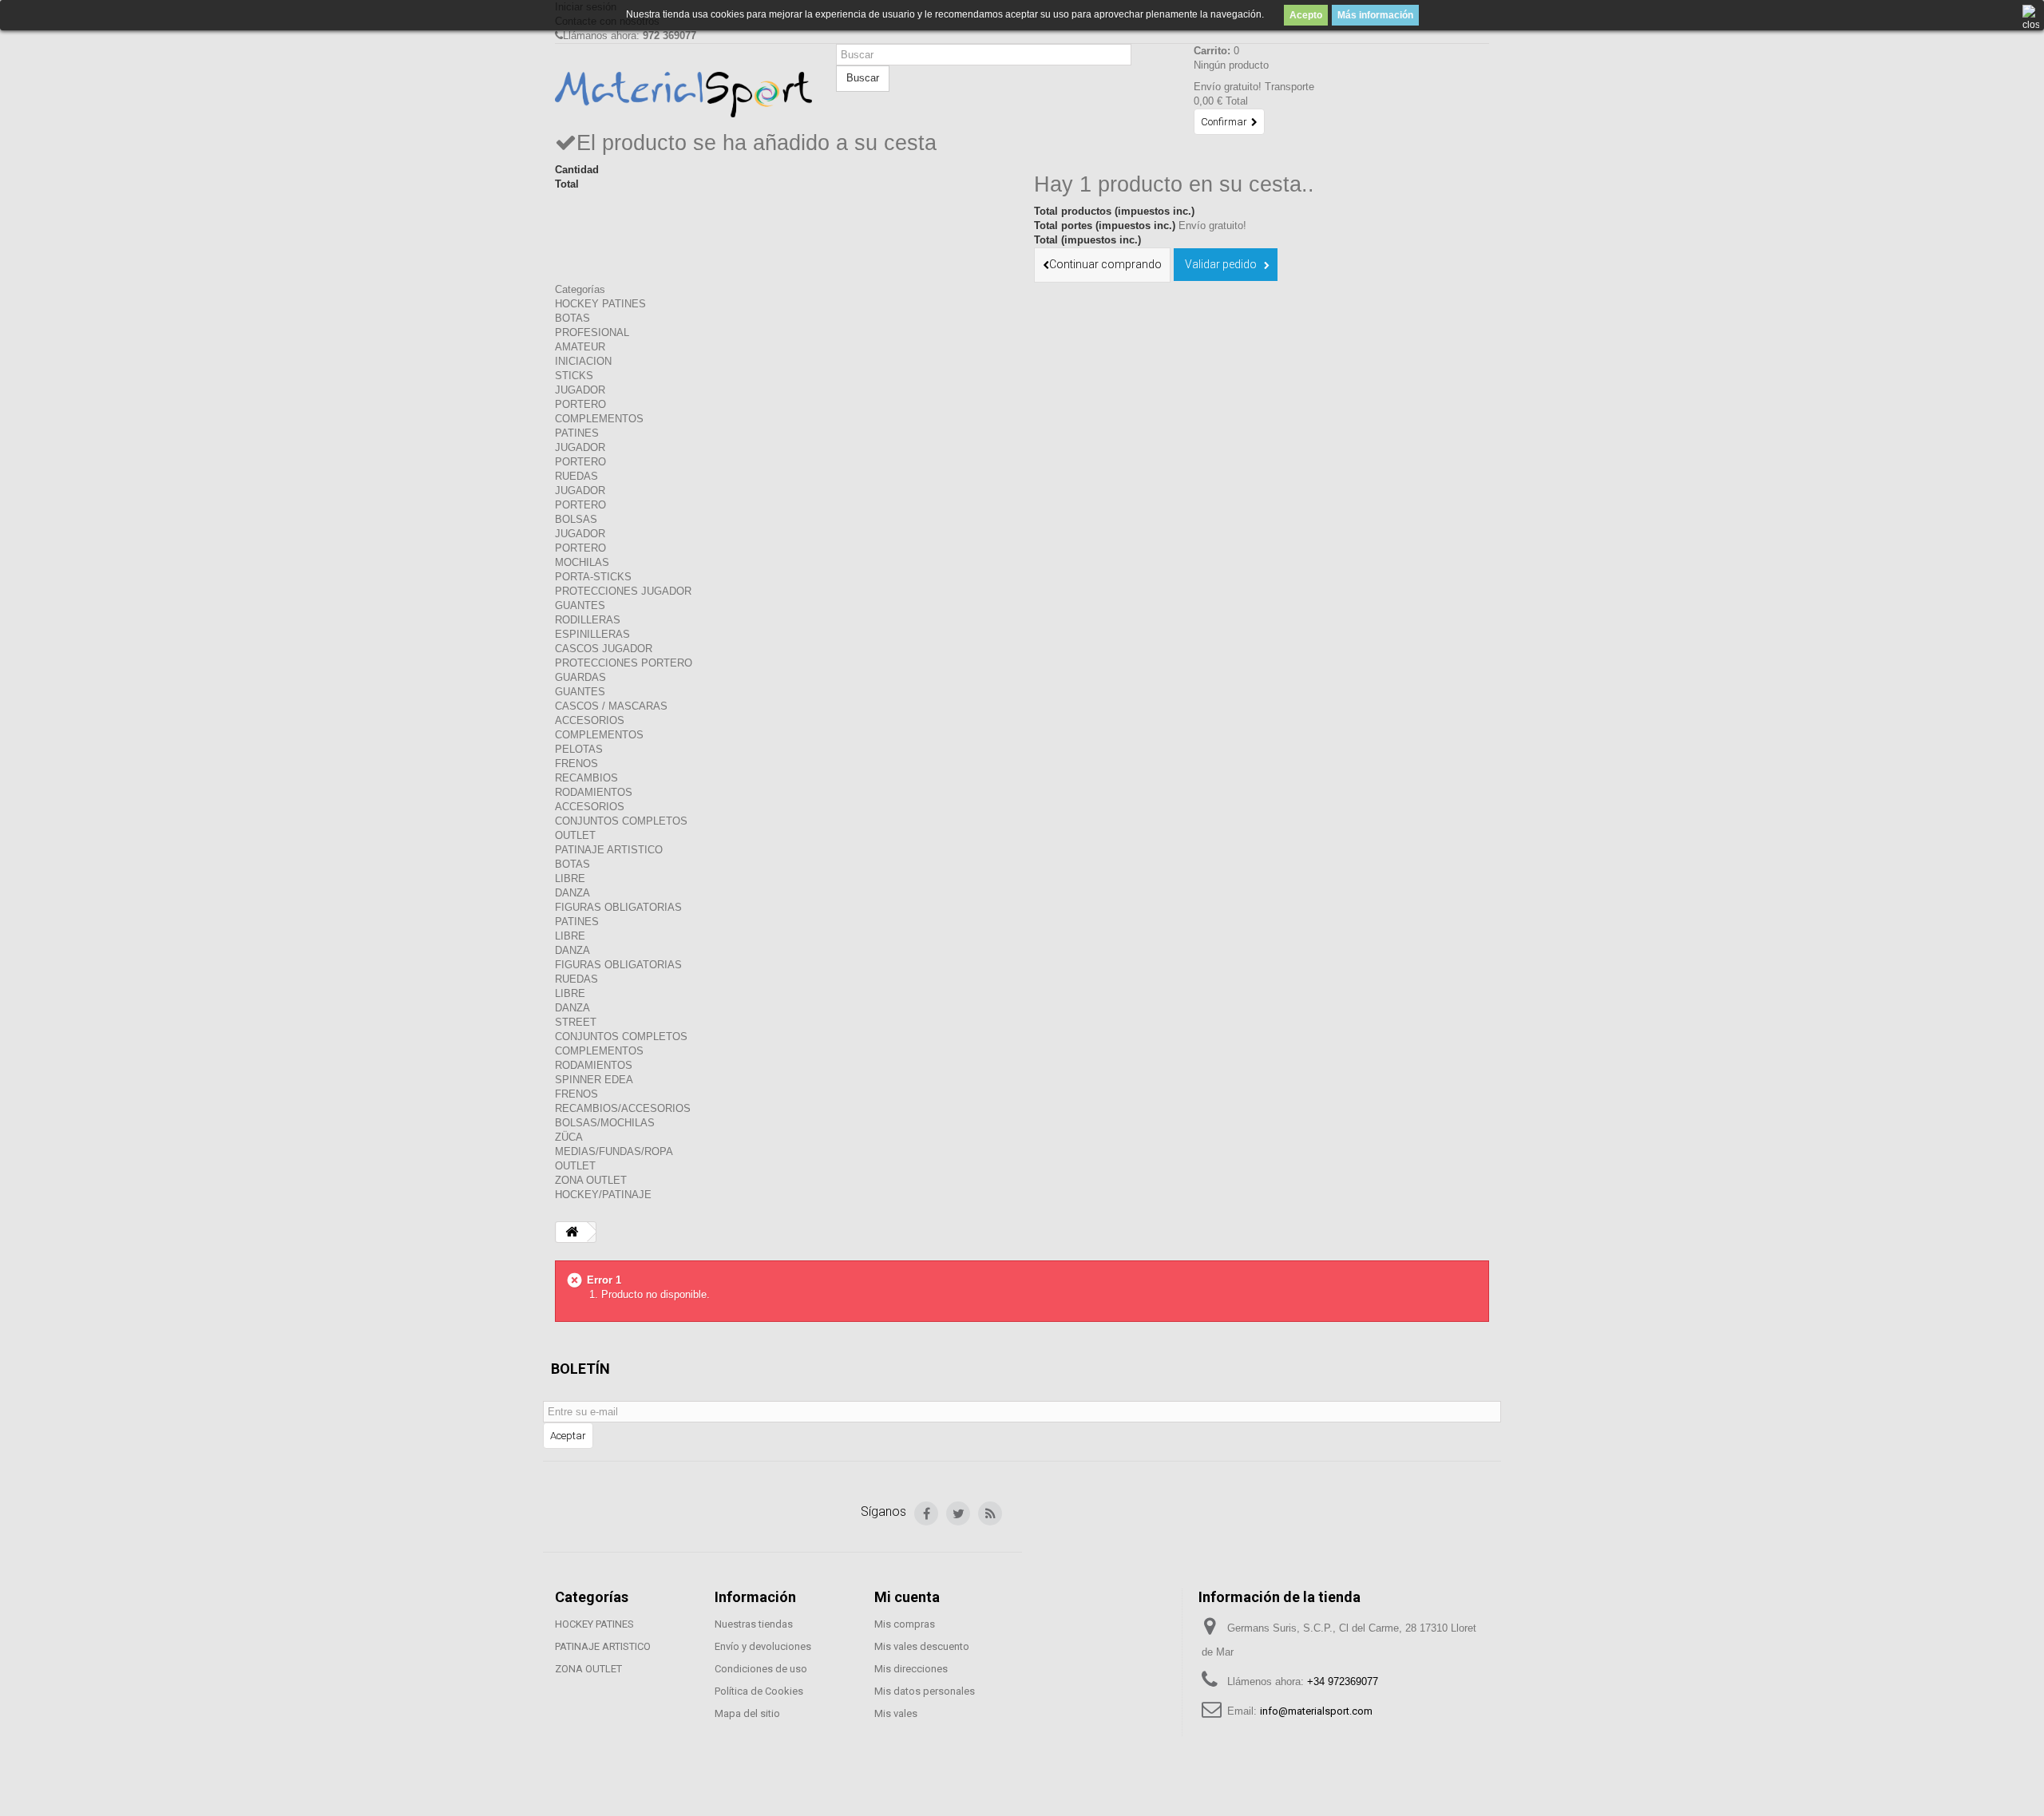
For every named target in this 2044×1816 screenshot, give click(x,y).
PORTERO (580, 404)
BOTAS (572, 318)
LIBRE (570, 878)
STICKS (574, 376)
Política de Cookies (759, 1691)
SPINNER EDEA (594, 1080)
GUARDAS (580, 677)
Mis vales (896, 1713)
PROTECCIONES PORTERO (624, 663)
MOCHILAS (582, 562)
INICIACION (583, 361)
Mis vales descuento (922, 1646)
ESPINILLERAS (592, 634)
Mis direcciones (911, 1669)
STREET (576, 1022)
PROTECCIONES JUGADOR (623, 591)
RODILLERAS (588, 620)
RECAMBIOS (586, 778)
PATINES (577, 433)
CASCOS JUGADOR (604, 649)
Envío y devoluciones (763, 1646)
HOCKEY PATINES (600, 304)
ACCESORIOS (590, 720)
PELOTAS (579, 749)
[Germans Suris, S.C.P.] (683, 95)
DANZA (572, 893)
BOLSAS (576, 519)
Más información (1375, 15)
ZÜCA (569, 1137)
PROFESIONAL (592, 332)
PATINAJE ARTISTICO (609, 850)
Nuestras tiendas (754, 1624)
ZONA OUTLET (591, 1180)
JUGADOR (580, 390)
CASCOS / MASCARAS (611, 706)
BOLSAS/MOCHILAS (605, 1123)
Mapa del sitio (747, 1713)
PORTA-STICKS (593, 577)
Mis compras (905, 1624)
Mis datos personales (925, 1691)
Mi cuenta (907, 1597)
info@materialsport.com (1316, 1711)
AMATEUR (580, 347)
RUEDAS (576, 476)
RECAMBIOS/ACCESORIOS (623, 1108)
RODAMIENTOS (594, 792)
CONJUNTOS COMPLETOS (621, 821)
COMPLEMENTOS (599, 419)
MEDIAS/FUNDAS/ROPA (614, 1151)
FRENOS (576, 764)
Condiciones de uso (761, 1669)
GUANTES (580, 605)
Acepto (1306, 15)
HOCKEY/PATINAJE (603, 1195)
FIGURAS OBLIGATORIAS (618, 907)
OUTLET (575, 835)
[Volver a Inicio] (572, 1232)
